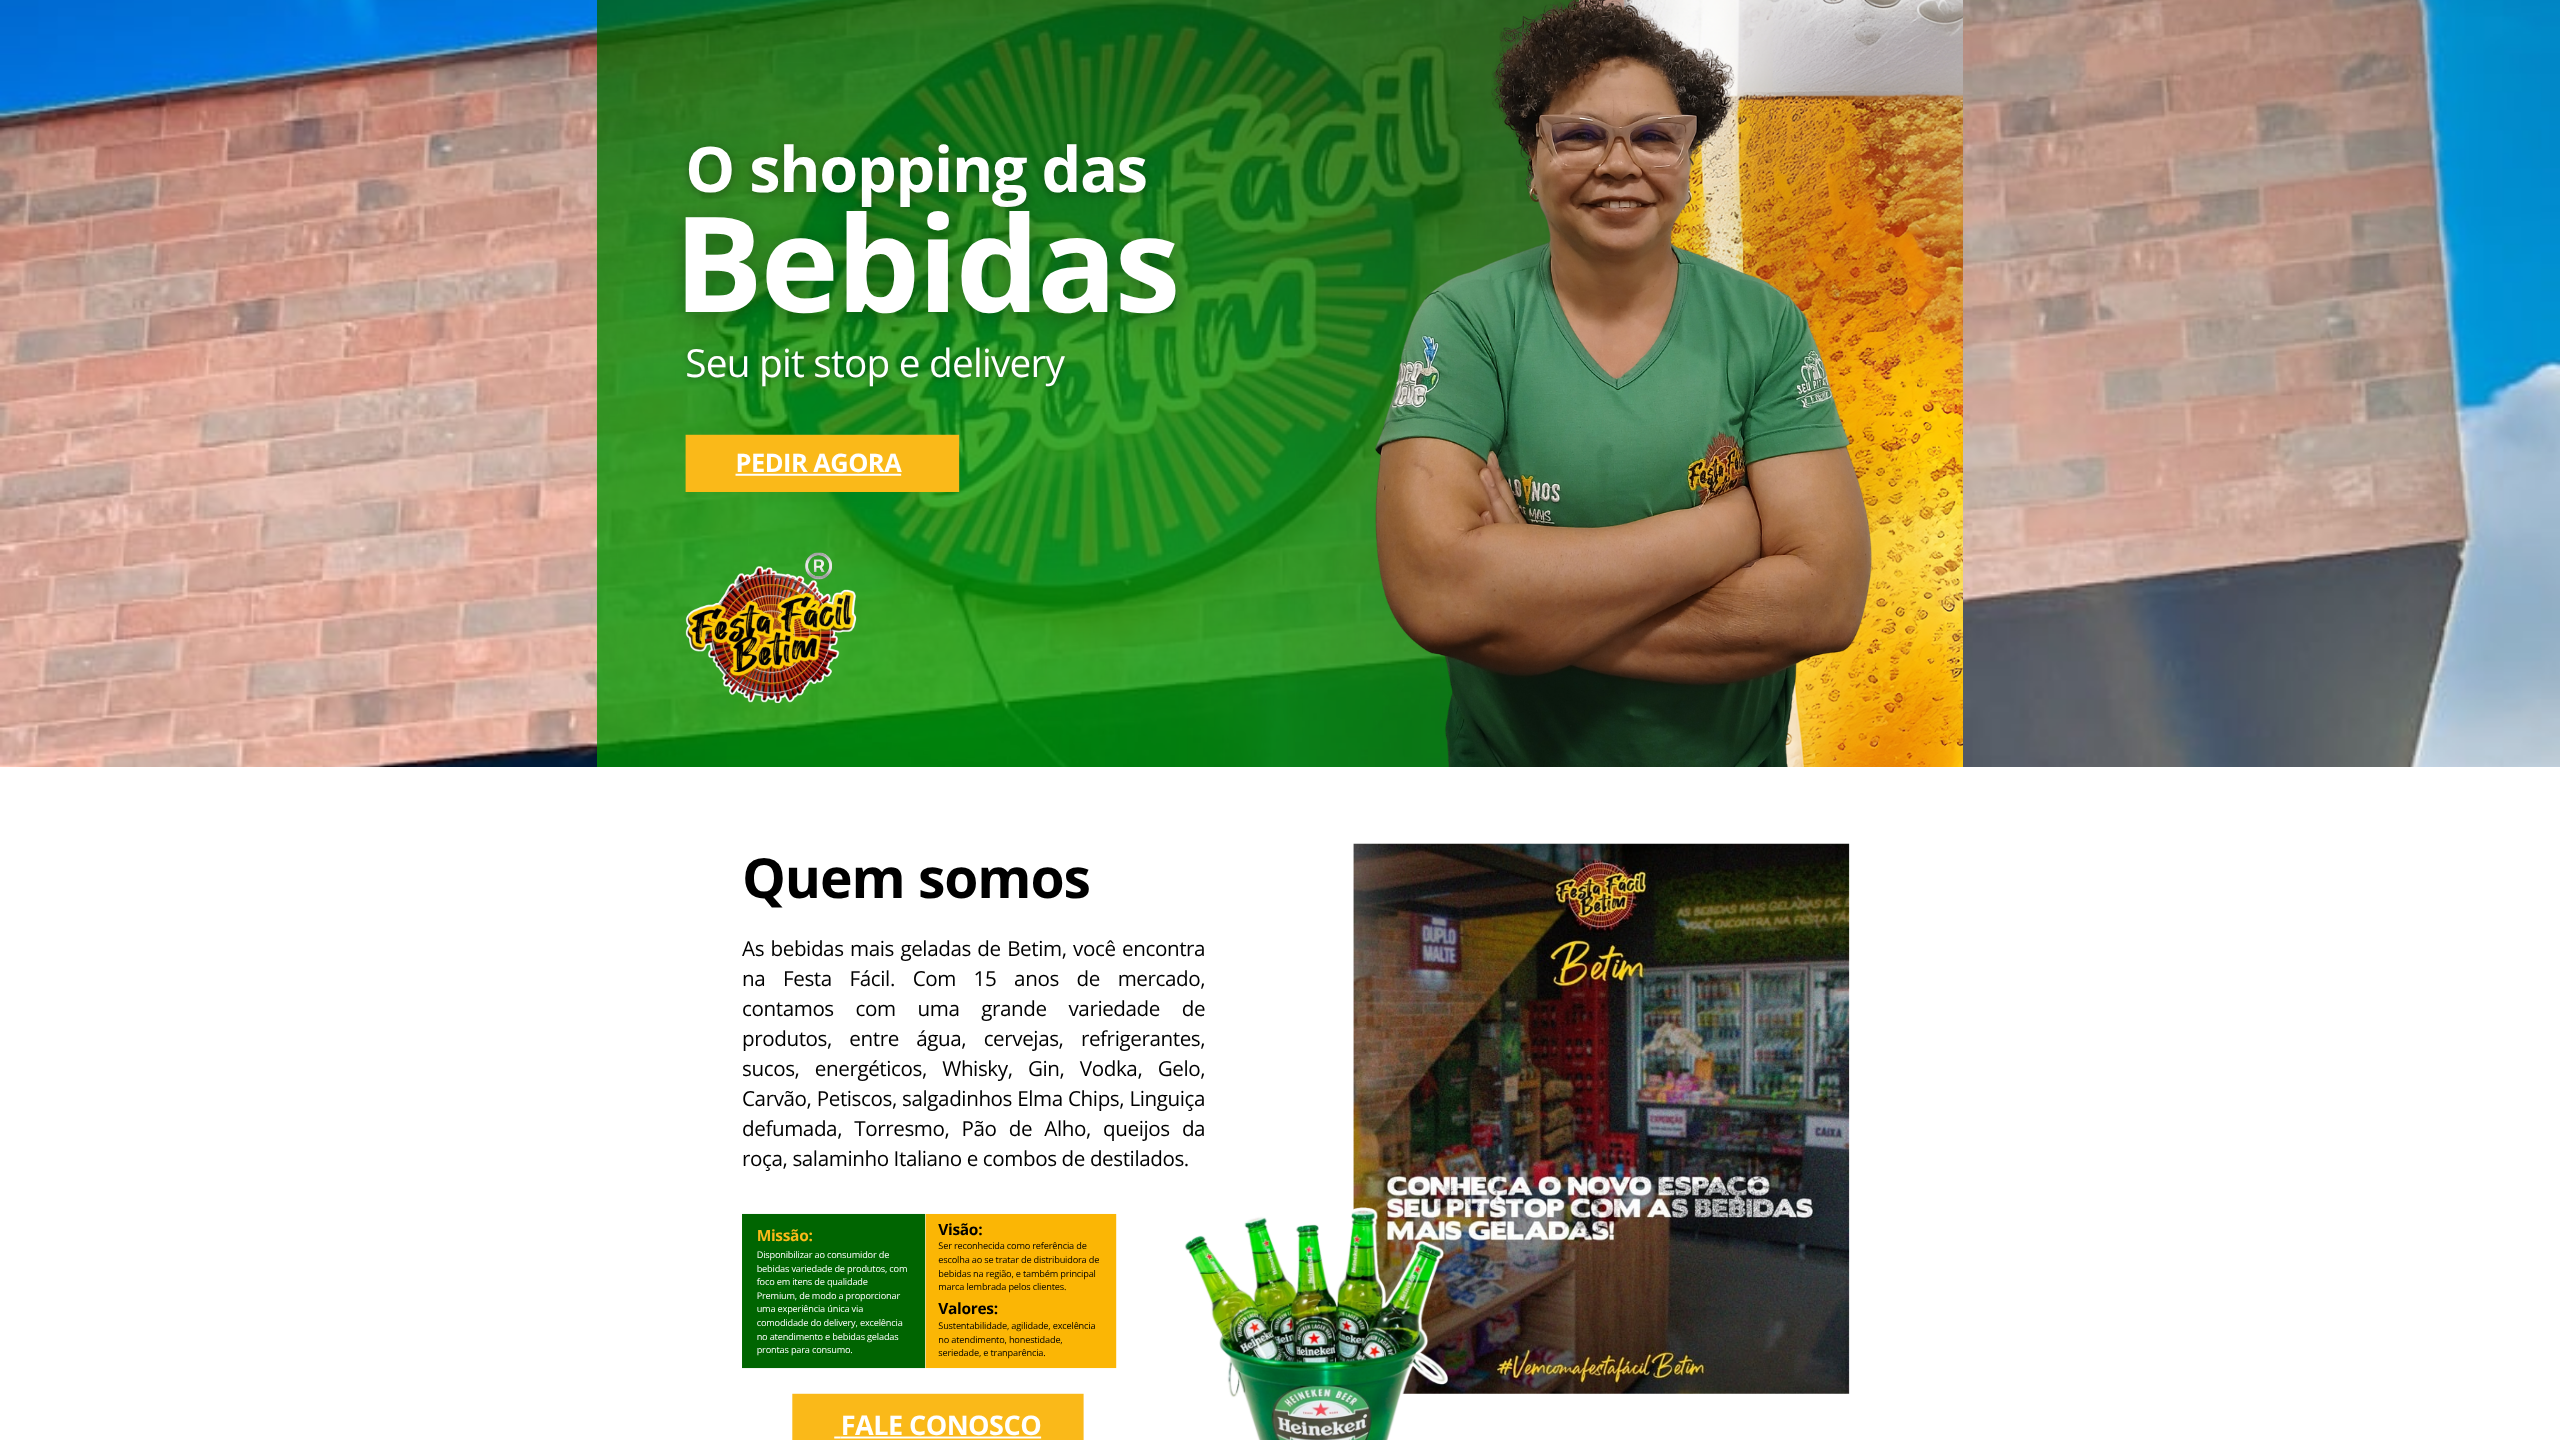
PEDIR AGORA (819, 463)
